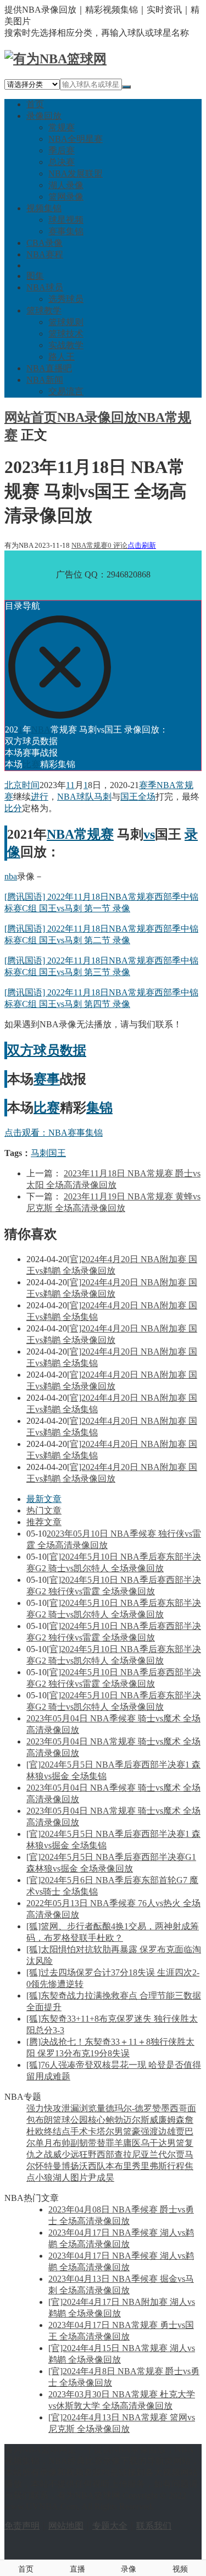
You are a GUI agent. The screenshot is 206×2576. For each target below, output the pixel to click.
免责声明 (22, 2526)
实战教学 (66, 345)
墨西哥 (174, 2108)
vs (149, 834)
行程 (176, 2166)
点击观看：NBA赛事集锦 (54, 1133)
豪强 (141, 2131)
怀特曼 (48, 2166)
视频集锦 (44, 208)
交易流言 (66, 391)
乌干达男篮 (163, 2143)
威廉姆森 (167, 2120)
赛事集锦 (66, 231)
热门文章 (44, 1510)
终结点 (57, 2131)
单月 (44, 2143)
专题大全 (110, 2526)
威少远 (66, 2154)
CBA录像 (44, 243)
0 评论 (118, 545)
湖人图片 (70, 2178)
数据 (73, 1050)
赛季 (148, 785)
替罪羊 (110, 2143)
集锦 (99, 1108)
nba (11, 876)
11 (70, 785)
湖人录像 (66, 185)
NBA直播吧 (49, 368)
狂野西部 (97, 2154)
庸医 (132, 2143)
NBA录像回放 (97, 417)
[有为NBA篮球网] (55, 59)
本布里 (119, 2166)
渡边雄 (163, 2131)
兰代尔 (163, 2154)
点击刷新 (142, 545)
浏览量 (92, 2108)
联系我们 (154, 2526)
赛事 (47, 1079)
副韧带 (83, 2143)
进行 (40, 797)
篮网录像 (66, 197)
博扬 (70, 2166)
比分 (13, 808)
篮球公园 (70, 2120)
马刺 (103, 797)
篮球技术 (66, 334)
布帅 (62, 2143)
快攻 (53, 2108)
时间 (31, 785)
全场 (147, 797)
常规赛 (62, 127)
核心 (97, 2120)
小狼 (44, 2178)
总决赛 (62, 162)
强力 (35, 2108)
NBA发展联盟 (76, 174)
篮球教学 (44, 310)
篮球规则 (66, 322)
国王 (129, 797)
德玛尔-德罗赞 (133, 2108)
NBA (41, 730)
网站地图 (66, 2526)
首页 (35, 104)
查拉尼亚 (132, 2154)
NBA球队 (76, 797)
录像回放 (44, 116)
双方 (20, 1050)
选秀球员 (66, 299)
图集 (35, 276)
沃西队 (92, 2166)
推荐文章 (44, 1522)
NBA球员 (45, 287)
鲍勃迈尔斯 (127, 2120)
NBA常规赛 (90, 545)
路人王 (62, 357)
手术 (79, 2131)
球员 (47, 1050)
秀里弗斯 (149, 2166)
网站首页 (31, 417)
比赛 (31, 764)
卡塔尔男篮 (110, 2131)
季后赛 (62, 150)
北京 (13, 785)
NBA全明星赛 (76, 139)
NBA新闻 (45, 380)
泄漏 (70, 2108)
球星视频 (66, 220)
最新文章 (44, 1499)
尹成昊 (101, 2178)
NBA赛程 (45, 254)
